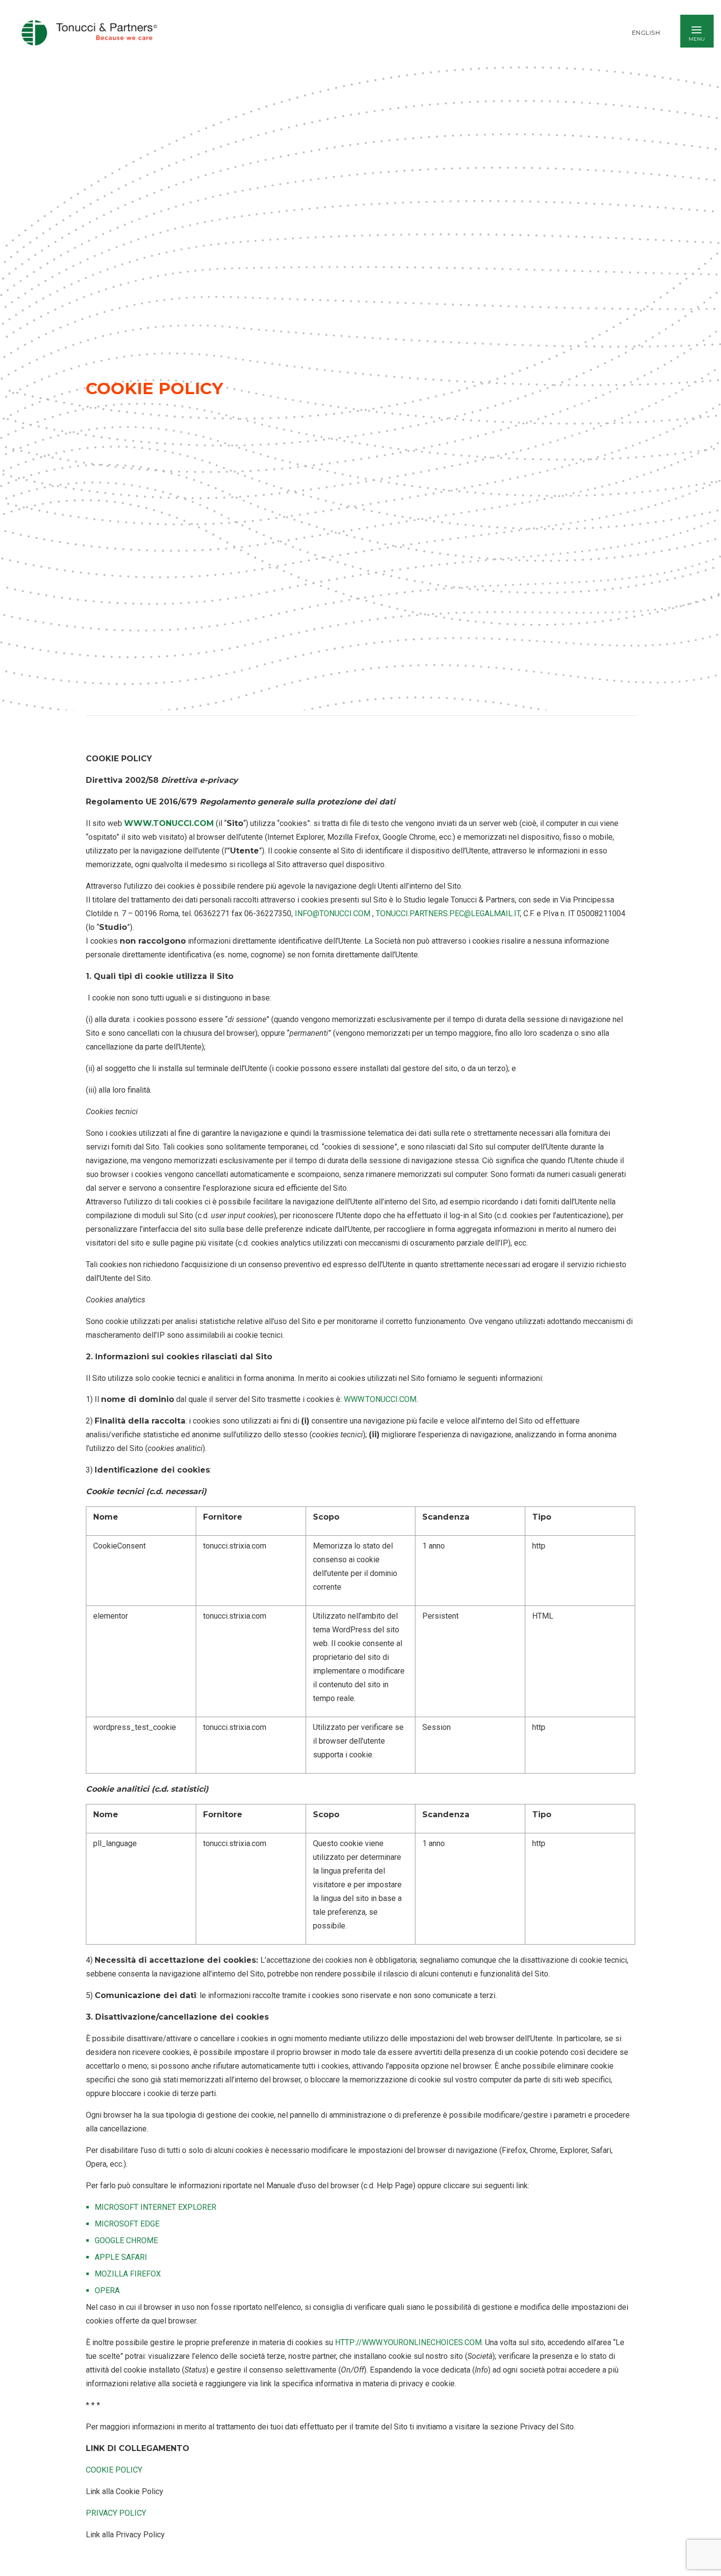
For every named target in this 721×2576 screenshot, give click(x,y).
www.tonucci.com (169, 823)
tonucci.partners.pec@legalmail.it (448, 913)
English (646, 33)
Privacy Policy (116, 2513)
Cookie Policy (114, 2470)
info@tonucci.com (334, 913)
